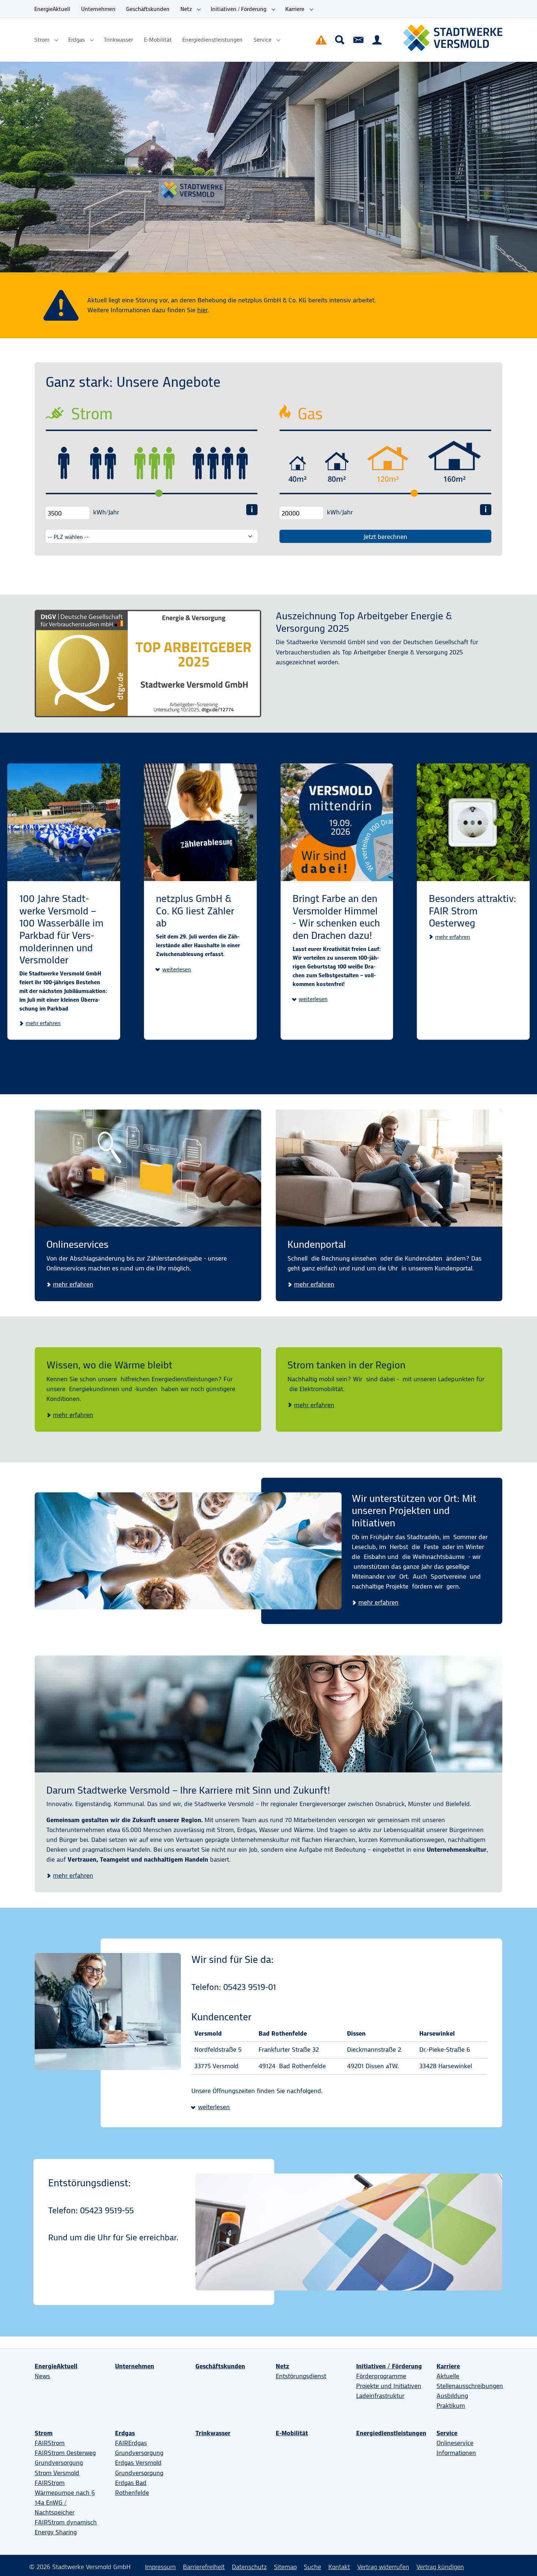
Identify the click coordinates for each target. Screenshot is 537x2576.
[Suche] (340, 40)
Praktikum (451, 2406)
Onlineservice (455, 2443)
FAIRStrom (50, 2443)
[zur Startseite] (453, 38)
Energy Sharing (56, 2532)
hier (202, 310)
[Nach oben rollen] (520, 2559)
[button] (174, 970)
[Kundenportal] (377, 40)
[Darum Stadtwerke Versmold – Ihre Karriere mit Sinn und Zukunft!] (268, 1714)
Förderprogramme (381, 2376)
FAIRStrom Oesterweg (65, 2453)
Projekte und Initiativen (389, 2386)
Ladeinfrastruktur (380, 2396)
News (42, 2376)
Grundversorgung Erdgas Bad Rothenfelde (139, 2483)
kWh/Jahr (106, 512)
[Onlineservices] (148, 1168)
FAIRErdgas (131, 2443)
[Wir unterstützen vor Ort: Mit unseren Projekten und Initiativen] (188, 1551)
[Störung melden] (321, 40)
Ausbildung (452, 2396)
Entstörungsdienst (301, 2376)
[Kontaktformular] (358, 40)
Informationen (456, 2453)
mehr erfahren (43, 1023)
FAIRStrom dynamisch (66, 2522)
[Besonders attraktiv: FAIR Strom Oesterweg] (473, 822)
